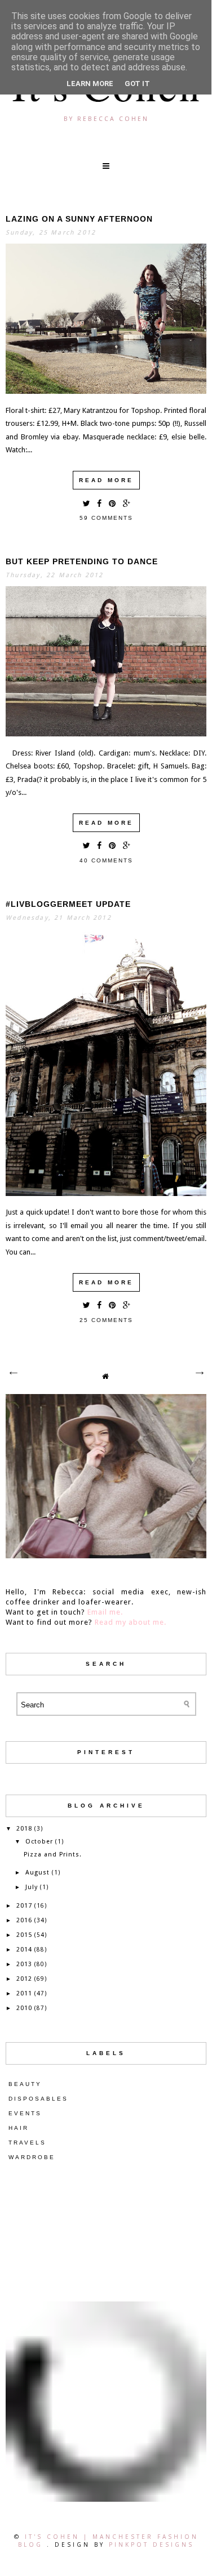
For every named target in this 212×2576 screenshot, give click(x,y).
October (39, 1842)
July (32, 1887)
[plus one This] (127, 503)
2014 (24, 1950)
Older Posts (199, 1373)
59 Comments (106, 518)
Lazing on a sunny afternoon (79, 219)
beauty (25, 2084)
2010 (24, 2008)
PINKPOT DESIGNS (151, 2544)
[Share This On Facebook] (99, 503)
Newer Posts (13, 1373)
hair (19, 2128)
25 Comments (106, 1320)
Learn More (90, 84)
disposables (38, 2099)
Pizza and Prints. (53, 1855)
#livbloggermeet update (68, 904)
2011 (24, 1993)
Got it (137, 84)
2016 (24, 1920)
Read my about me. (131, 1622)
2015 (24, 1935)
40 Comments (106, 860)
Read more (106, 480)
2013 (24, 1964)
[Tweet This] (86, 503)
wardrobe (32, 2157)
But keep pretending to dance (82, 561)
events (25, 2113)
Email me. (105, 1612)
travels (27, 2143)
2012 (24, 1979)
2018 (24, 1829)
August (37, 1873)
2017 (24, 1906)
